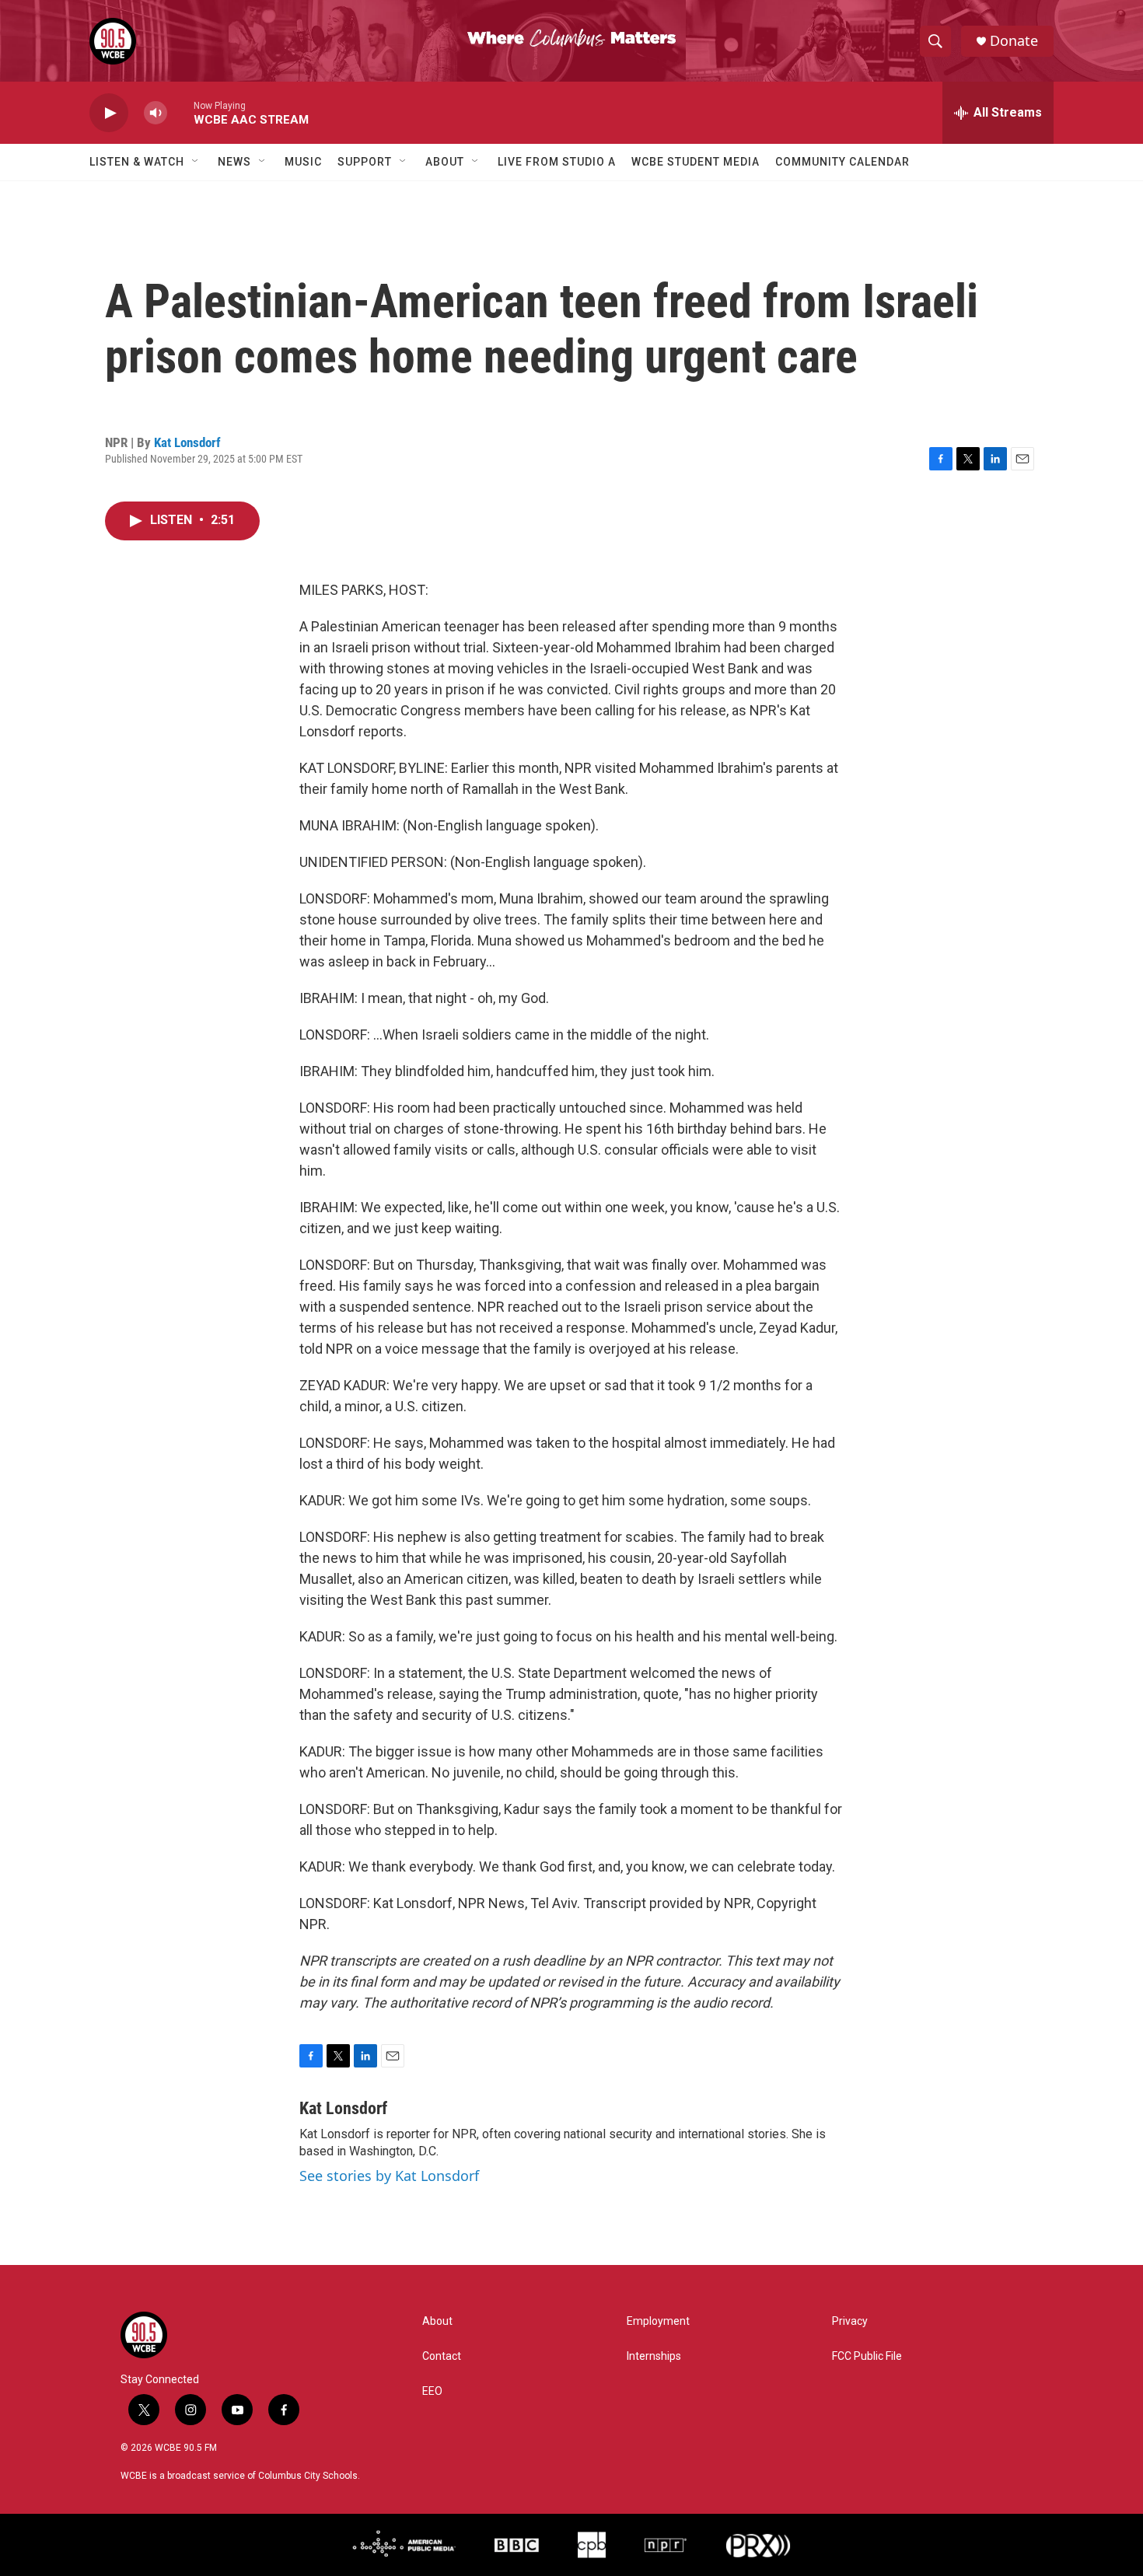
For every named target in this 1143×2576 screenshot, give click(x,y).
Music (303, 162)
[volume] (156, 113)
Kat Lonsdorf (187, 442)
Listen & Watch (137, 162)
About (445, 162)
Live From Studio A (557, 162)
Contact (442, 2356)
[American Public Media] (404, 2545)
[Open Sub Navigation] (196, 162)
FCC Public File (867, 2356)
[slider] (180, 112)
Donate (1014, 41)
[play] (109, 113)
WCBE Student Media (696, 162)
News (234, 162)
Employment (658, 2321)
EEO (432, 2391)
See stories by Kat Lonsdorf (389, 2176)
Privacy (850, 2321)
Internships (654, 2356)
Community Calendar (842, 162)
